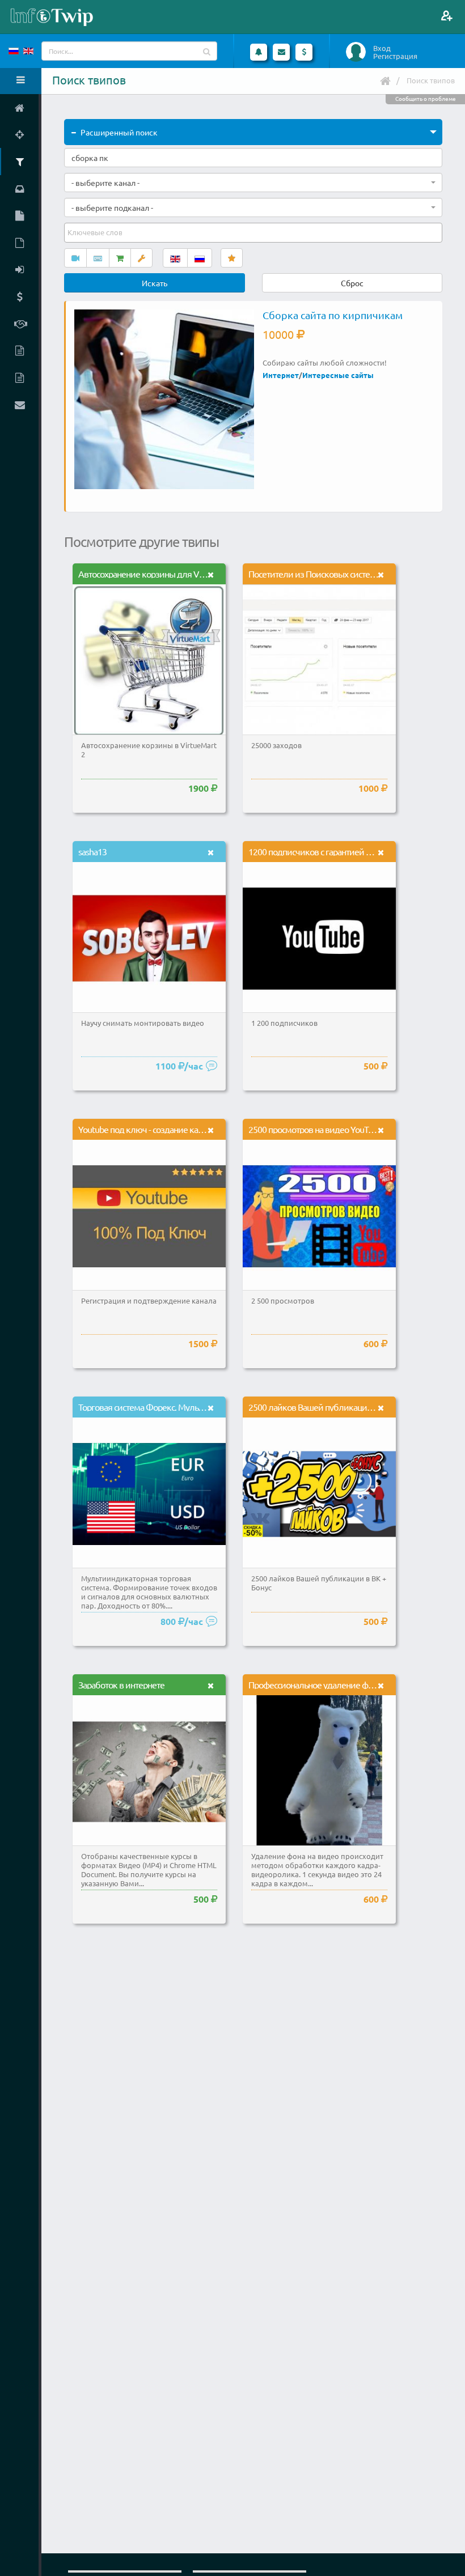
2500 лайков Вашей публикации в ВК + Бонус (334, 1407)
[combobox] (253, 183)
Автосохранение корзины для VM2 (145, 574)
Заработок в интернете (121, 1684)
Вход (382, 48)
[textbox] (96, 232)
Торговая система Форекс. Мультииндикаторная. (170, 1407)
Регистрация (395, 56)
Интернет (281, 375)
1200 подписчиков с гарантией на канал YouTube (340, 851)
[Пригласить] (447, 16)
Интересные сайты (338, 375)
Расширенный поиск (119, 132)
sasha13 (92, 851)
